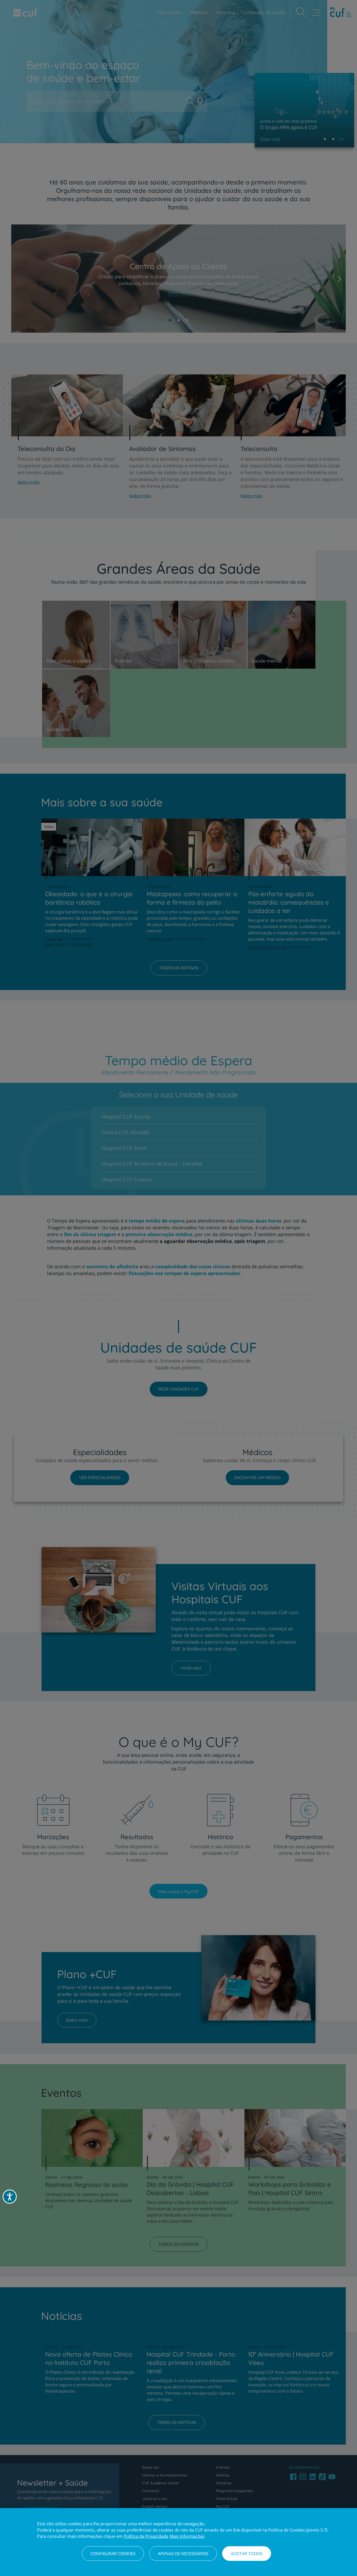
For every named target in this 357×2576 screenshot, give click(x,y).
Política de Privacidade (146, 2536)
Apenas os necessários (183, 2554)
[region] (179, 2542)
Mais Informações (187, 2536)
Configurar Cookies (113, 2554)
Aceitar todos (247, 2554)
